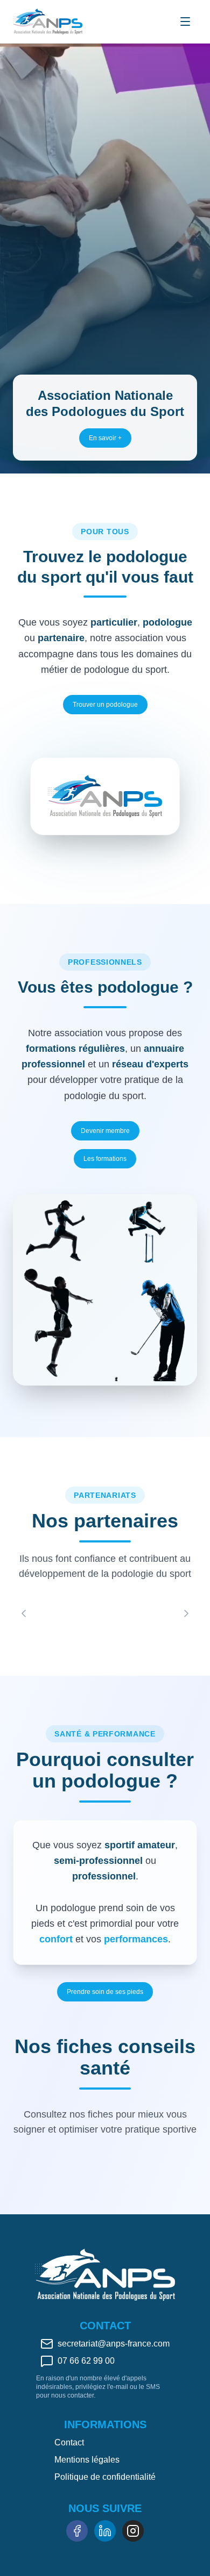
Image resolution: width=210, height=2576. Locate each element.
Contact (69, 2442)
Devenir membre (105, 1131)
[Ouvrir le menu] (185, 21)
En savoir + (105, 438)
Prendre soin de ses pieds (105, 1992)
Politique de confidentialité (105, 2477)
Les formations (105, 1159)
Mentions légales (87, 2460)
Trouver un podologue (105, 705)
